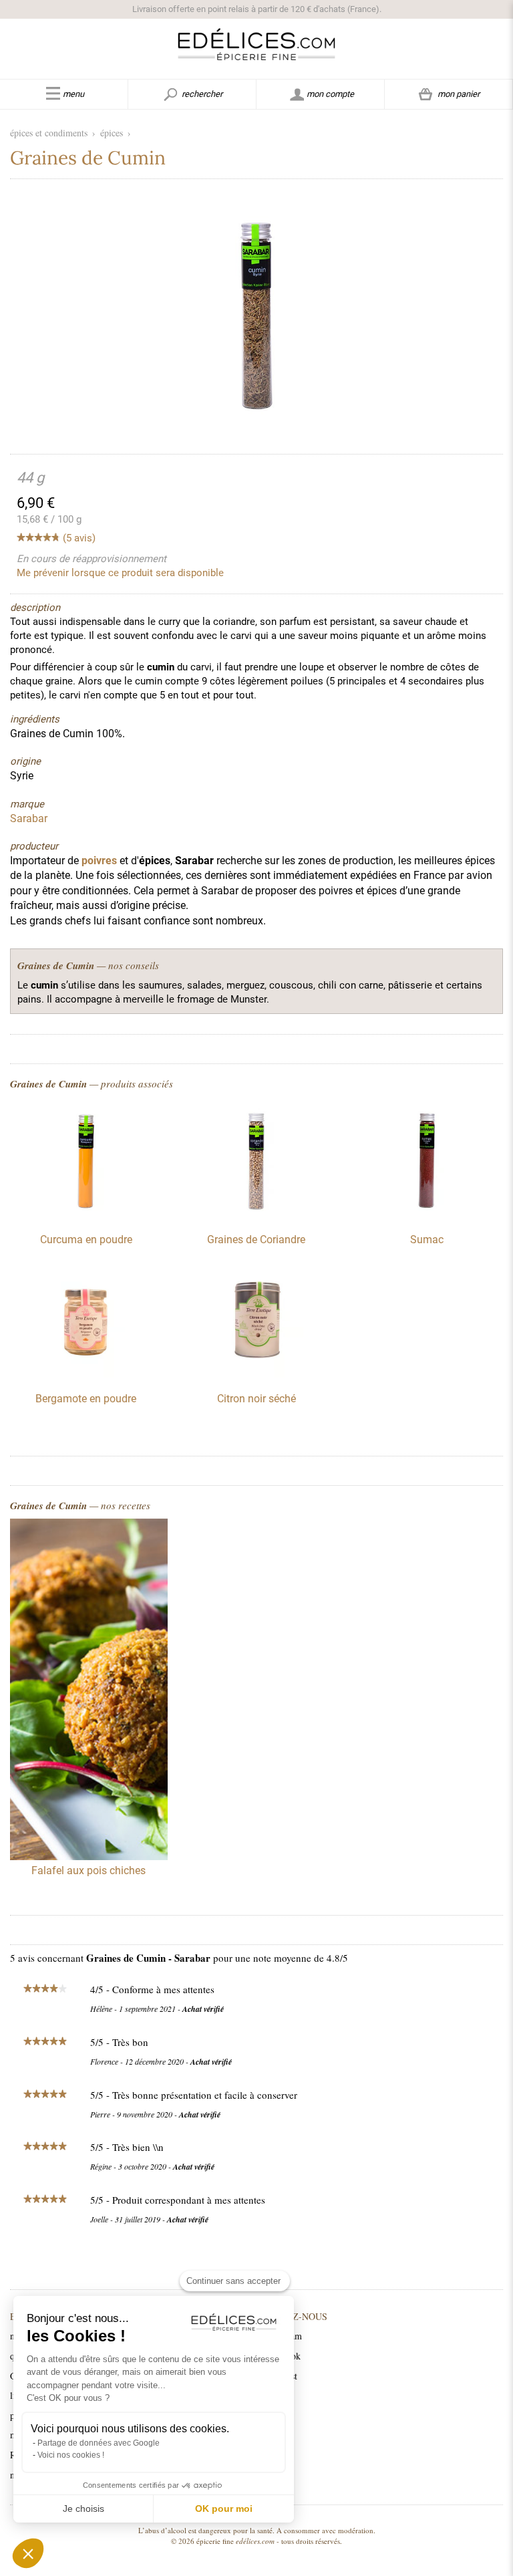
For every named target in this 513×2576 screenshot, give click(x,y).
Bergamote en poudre (86, 1399)
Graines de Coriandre (256, 1240)
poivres (99, 861)
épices (112, 133)
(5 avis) (79, 538)
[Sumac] (427, 1215)
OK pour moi (224, 2508)
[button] (28, 2553)
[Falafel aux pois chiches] (89, 1691)
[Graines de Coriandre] (256, 1215)
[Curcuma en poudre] (86, 1215)
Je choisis (83, 2508)
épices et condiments (49, 133)
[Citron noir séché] (256, 1374)
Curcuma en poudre (86, 1240)
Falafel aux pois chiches (89, 1871)
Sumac (427, 1240)
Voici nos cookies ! (71, 2455)
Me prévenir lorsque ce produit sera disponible (120, 573)
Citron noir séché (256, 1399)
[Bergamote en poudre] (86, 1374)
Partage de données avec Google (99, 2443)
